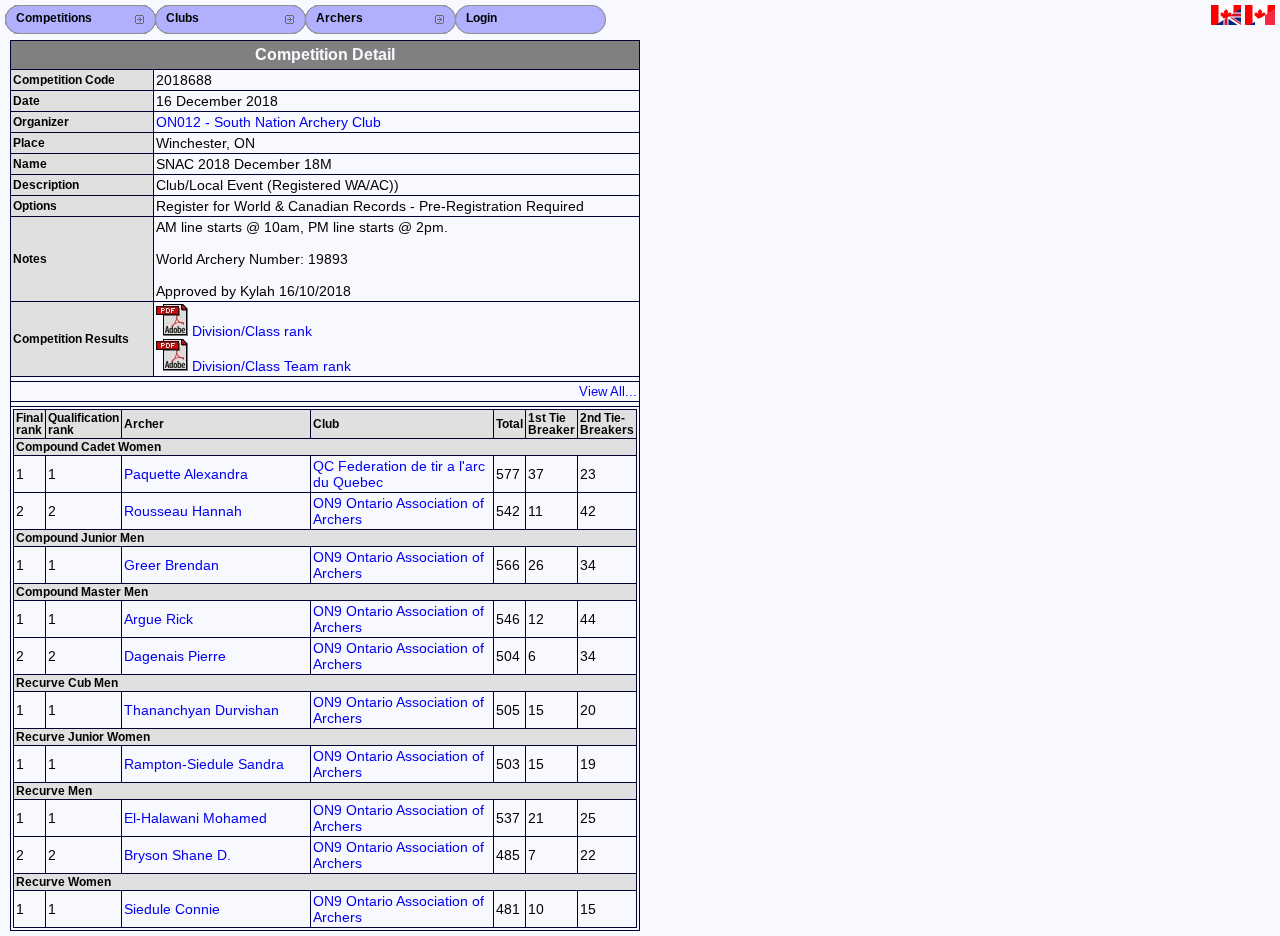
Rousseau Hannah (183, 511)
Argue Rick (158, 619)
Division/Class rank (250, 331)
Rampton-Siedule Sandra (204, 764)
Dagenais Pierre (175, 656)
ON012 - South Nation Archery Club (268, 122)
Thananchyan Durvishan (201, 710)
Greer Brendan (171, 565)
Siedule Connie (172, 909)
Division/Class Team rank (269, 366)
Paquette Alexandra (186, 474)
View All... (608, 391)
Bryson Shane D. (177, 855)
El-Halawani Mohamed (195, 818)
